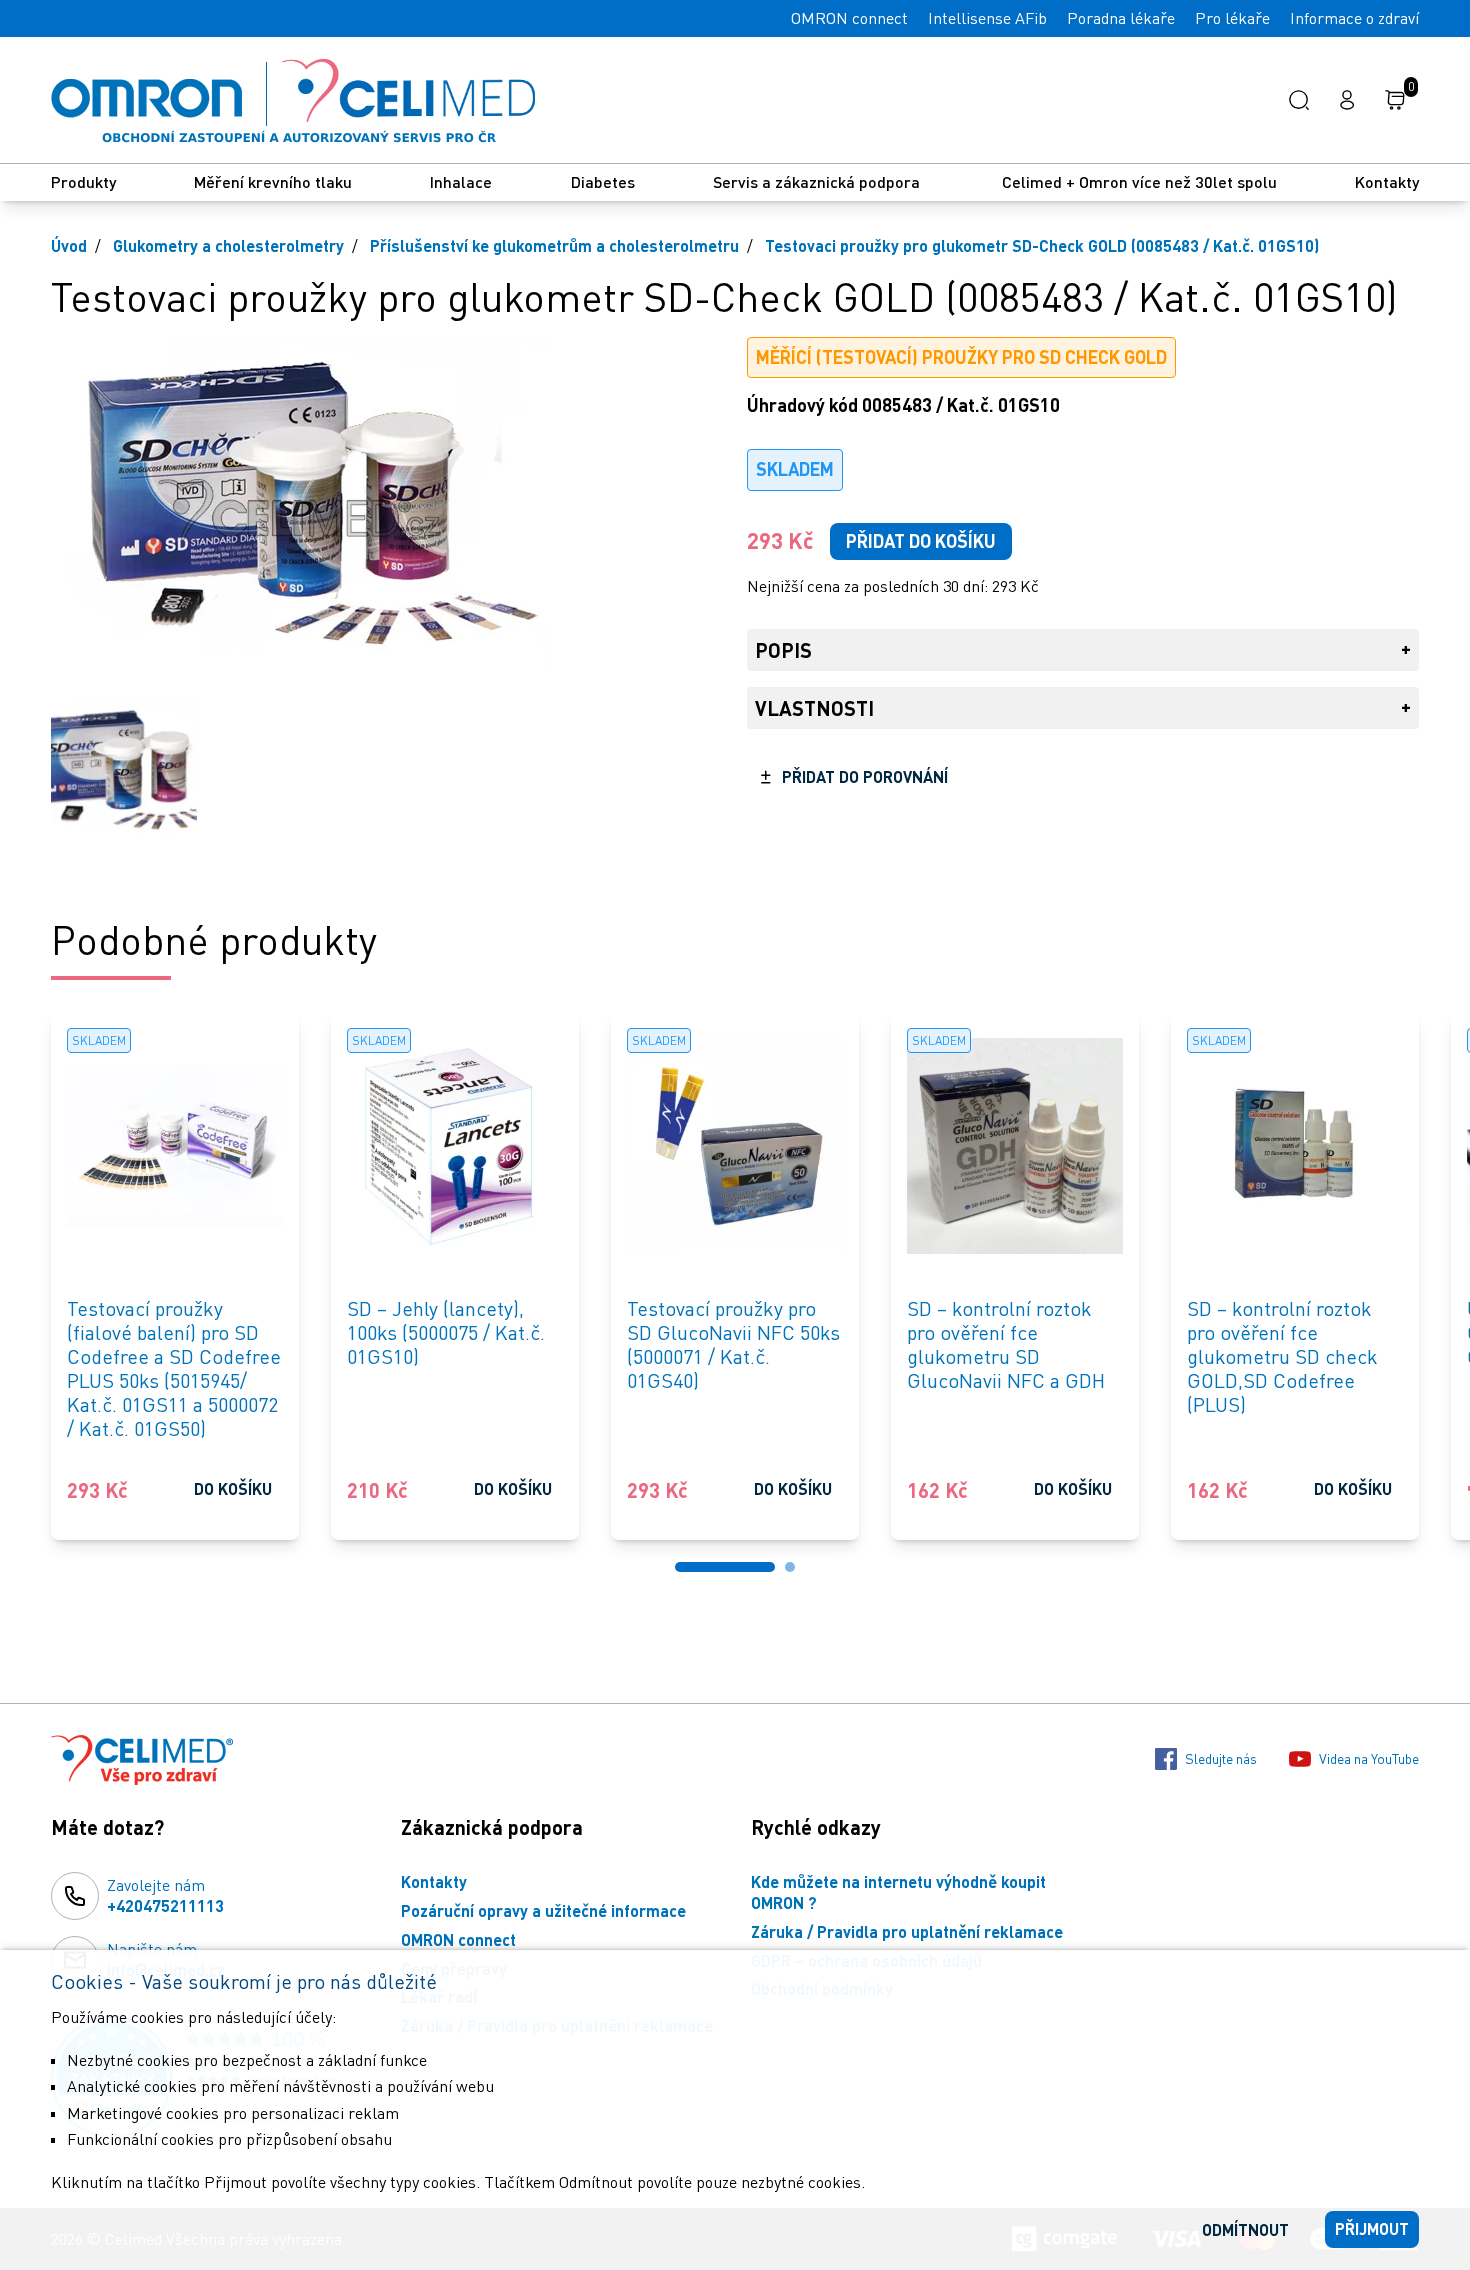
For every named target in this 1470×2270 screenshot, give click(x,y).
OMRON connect (849, 18)
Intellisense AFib (987, 18)
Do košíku (233, 1488)
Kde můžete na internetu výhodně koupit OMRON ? (898, 1892)
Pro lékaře (1232, 18)
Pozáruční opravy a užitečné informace (543, 1910)
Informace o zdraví (1354, 18)
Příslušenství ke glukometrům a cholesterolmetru (554, 245)
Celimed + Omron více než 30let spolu (1139, 181)
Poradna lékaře (1121, 18)
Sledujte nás (1221, 1758)
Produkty (83, 181)
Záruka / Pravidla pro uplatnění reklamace (907, 1931)
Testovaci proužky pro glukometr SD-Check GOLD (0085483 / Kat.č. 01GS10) (1042, 245)
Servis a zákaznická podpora (818, 181)
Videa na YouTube (1369, 1758)
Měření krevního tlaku (273, 181)
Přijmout (1372, 2228)
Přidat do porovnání (865, 776)
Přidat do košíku (921, 541)
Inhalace (461, 181)
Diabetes (603, 181)
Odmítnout (1245, 2229)
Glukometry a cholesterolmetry (228, 245)
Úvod (69, 245)
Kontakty (1387, 181)
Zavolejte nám (165, 1895)
